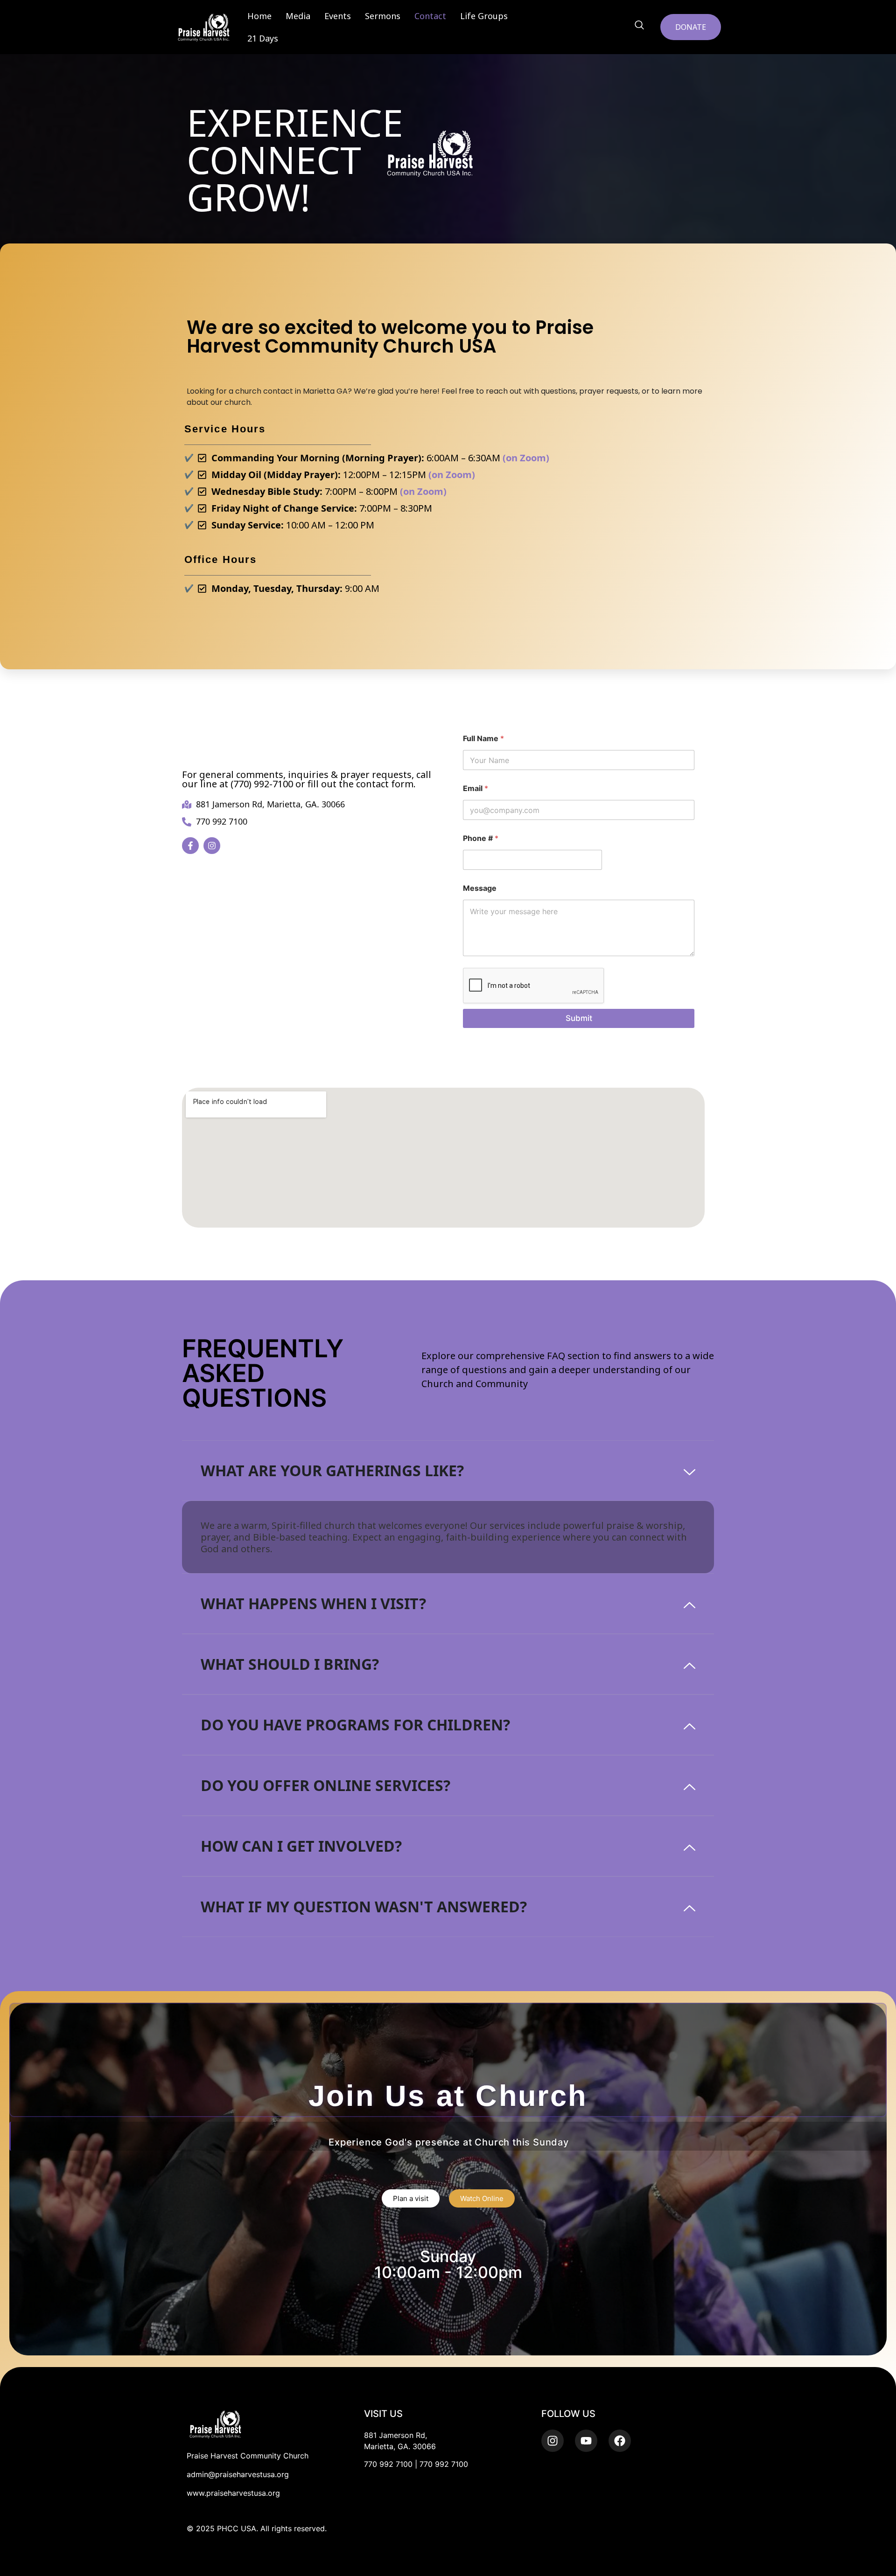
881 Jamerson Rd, (395, 2435)
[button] (639, 26)
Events (338, 16)
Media (298, 16)
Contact (430, 16)
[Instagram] (212, 846)
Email (476, 788)
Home (259, 16)
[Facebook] (620, 2441)
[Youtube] (586, 2441)
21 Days (263, 38)
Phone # (481, 838)
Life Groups (484, 16)
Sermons (383, 16)
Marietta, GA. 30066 (400, 2446)
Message (480, 888)
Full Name (483, 739)
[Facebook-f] (190, 846)
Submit (579, 1018)
